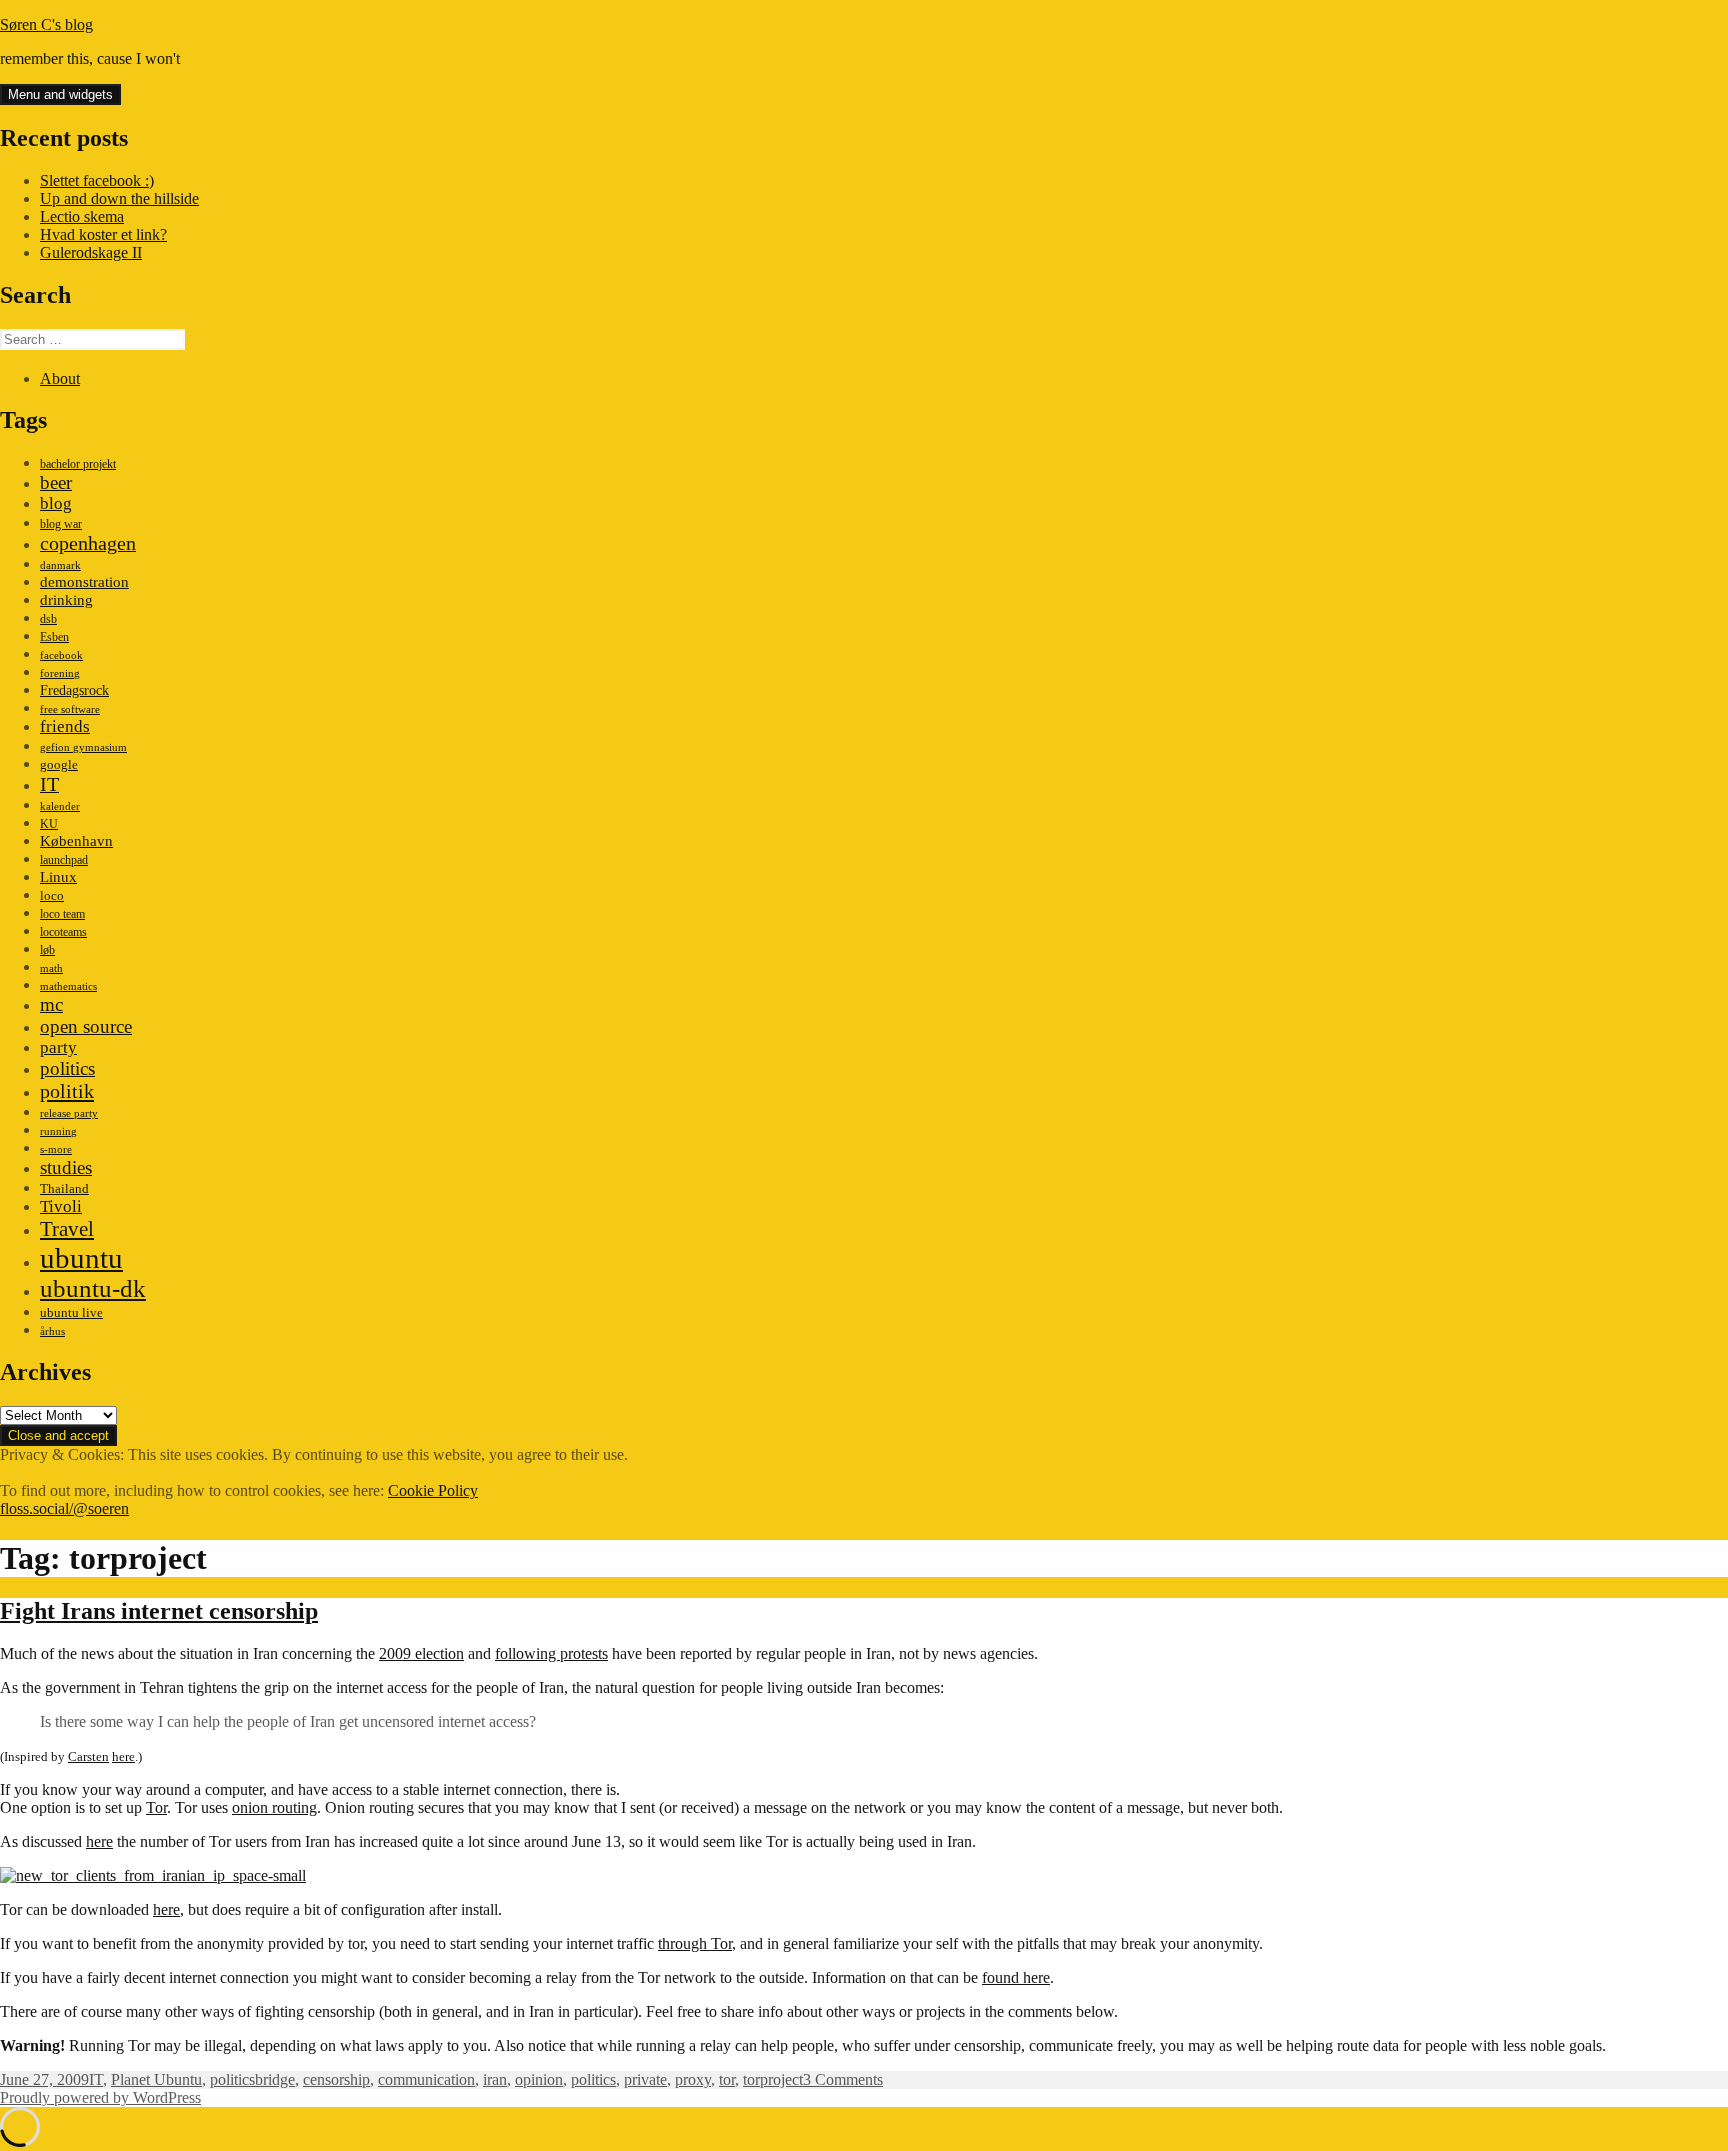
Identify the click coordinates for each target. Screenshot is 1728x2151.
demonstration (84, 582)
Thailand (64, 1189)
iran (495, 2079)
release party (69, 1113)
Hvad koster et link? (103, 234)
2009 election (421, 1653)
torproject (773, 2079)
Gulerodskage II (91, 252)
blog (56, 503)
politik (67, 1091)
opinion (539, 2079)
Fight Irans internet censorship (159, 1611)
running (58, 1131)
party (58, 1047)
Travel (67, 1229)
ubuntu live (71, 1313)
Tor (156, 1807)
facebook (61, 655)
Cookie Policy (433, 1490)
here (123, 1756)
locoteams (63, 932)
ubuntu (81, 1258)
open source (86, 1026)
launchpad (64, 860)
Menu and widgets (60, 94)
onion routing (274, 1807)
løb (47, 950)
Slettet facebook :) (97, 180)
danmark (60, 565)
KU (49, 824)
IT (49, 784)
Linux (58, 876)
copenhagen (88, 543)
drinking (66, 600)
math (51, 968)
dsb (48, 619)
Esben (54, 637)
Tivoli (61, 1206)
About (60, 378)
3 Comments (843, 2079)
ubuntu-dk (93, 1288)
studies (66, 1167)
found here (1016, 1977)
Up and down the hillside (119, 198)
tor (727, 2079)
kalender (60, 806)
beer (56, 482)
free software (70, 709)
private (645, 2079)
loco (52, 895)
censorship (336, 2079)
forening (60, 673)
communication (426, 2079)
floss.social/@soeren (64, 1508)
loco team (62, 914)
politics (67, 1068)
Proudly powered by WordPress (100, 2097)
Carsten (88, 1756)
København (76, 840)
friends (65, 726)
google (59, 764)
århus (52, 1331)
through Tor (695, 1943)
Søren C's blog (46, 24)
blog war (61, 524)
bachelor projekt (78, 464)
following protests (551, 1653)
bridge (275, 2079)
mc (51, 1004)
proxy (693, 2079)
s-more (56, 1149)
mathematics (68, 986)
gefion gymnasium (83, 747)
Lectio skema (82, 216)
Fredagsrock (74, 690)
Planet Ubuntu (156, 2079)
